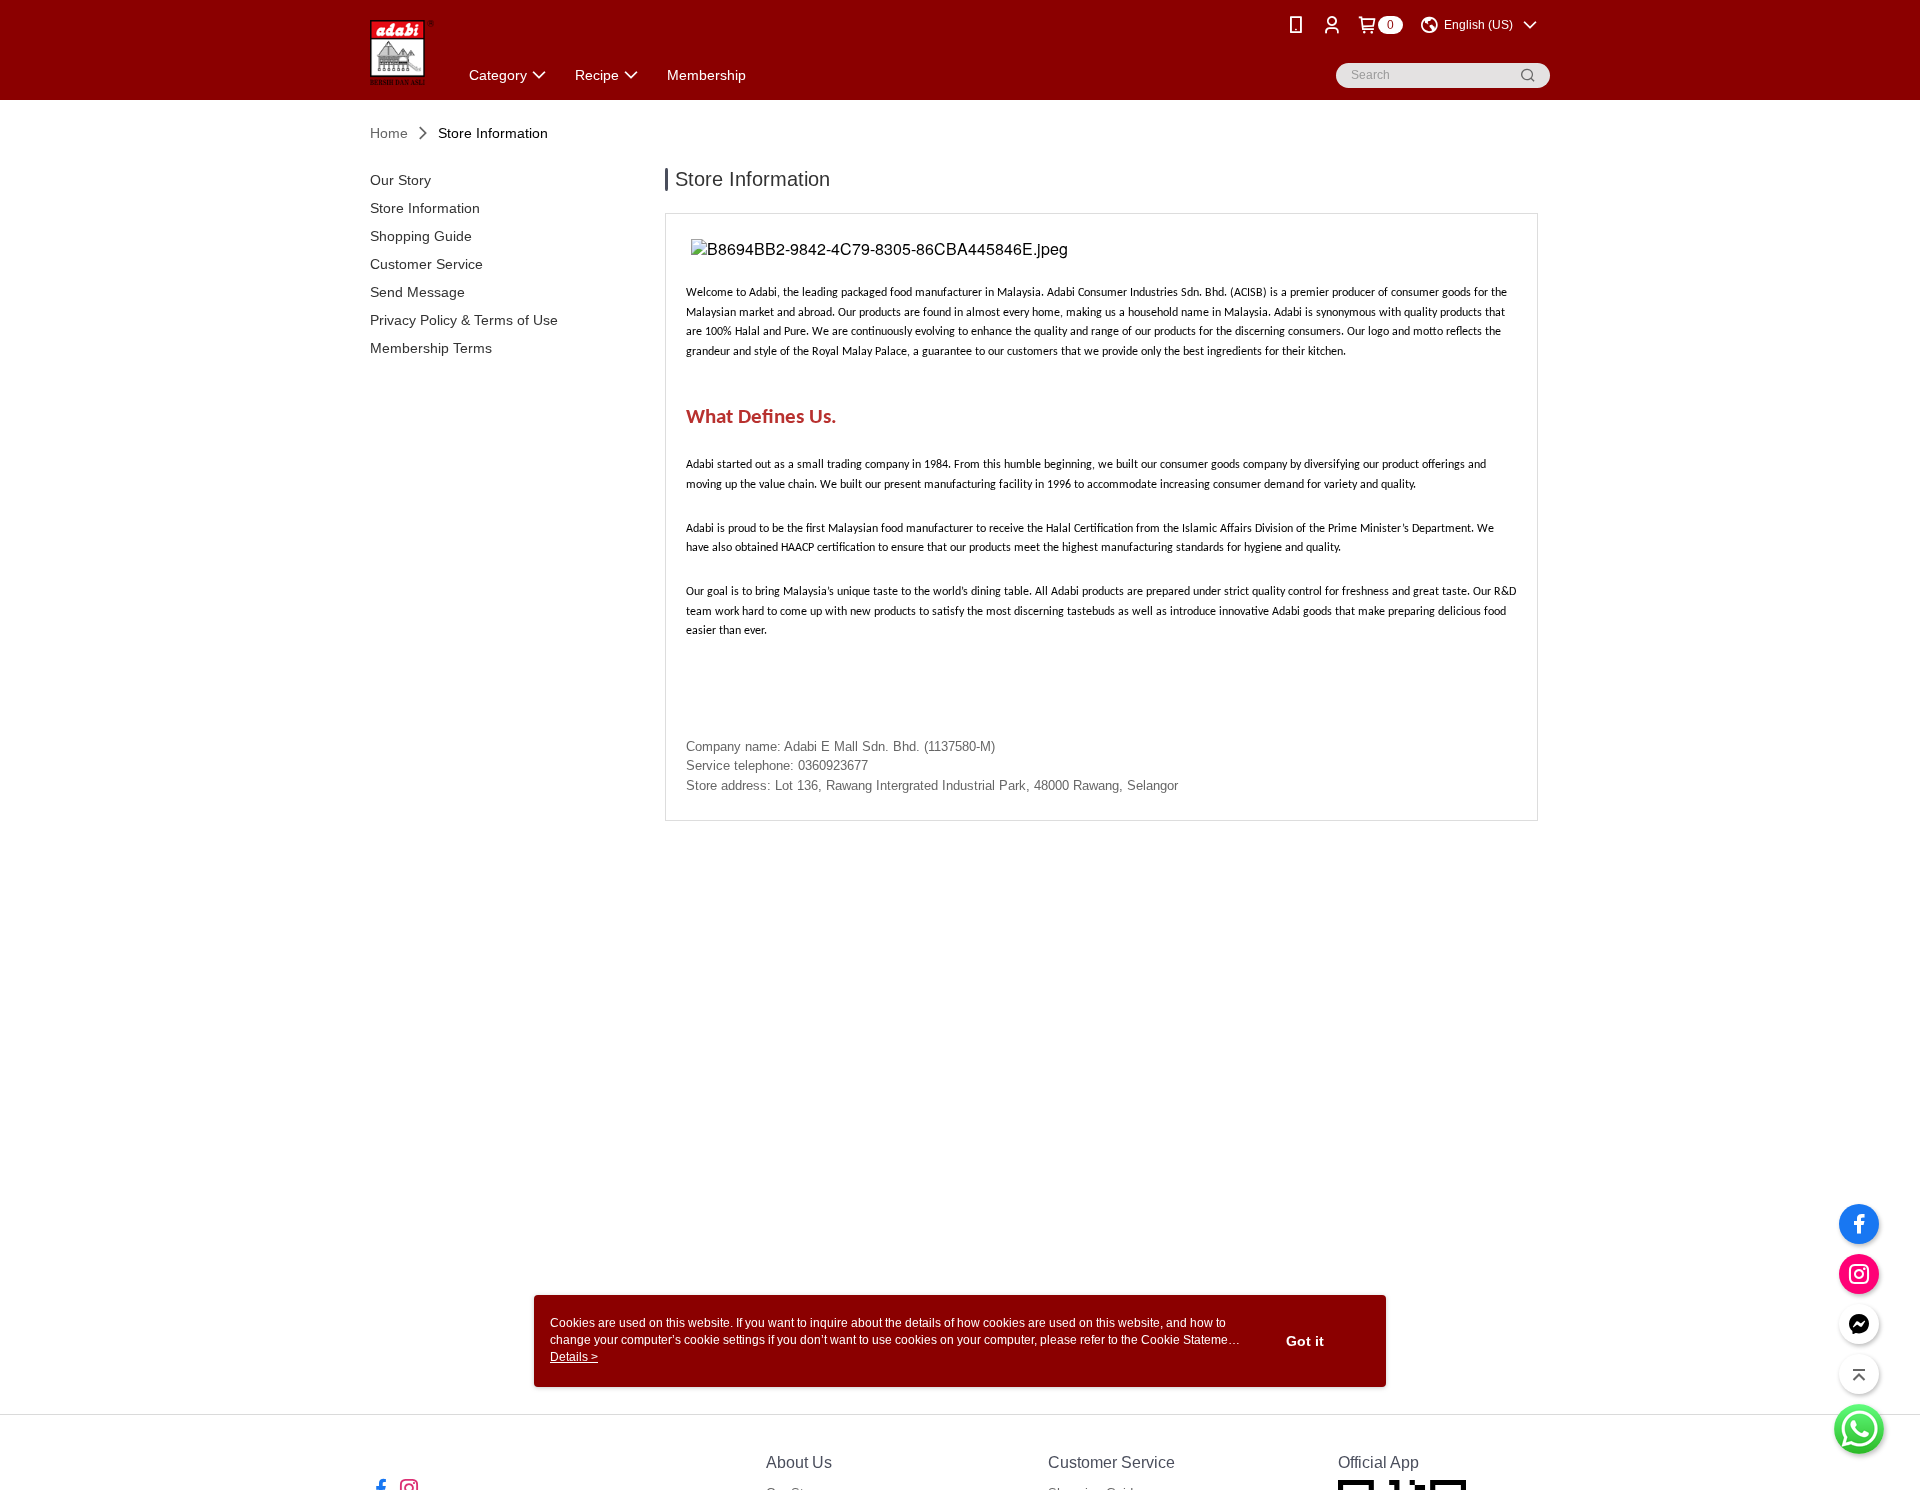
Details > (574, 1357)
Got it (1305, 1341)
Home (389, 133)
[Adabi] (402, 52)
